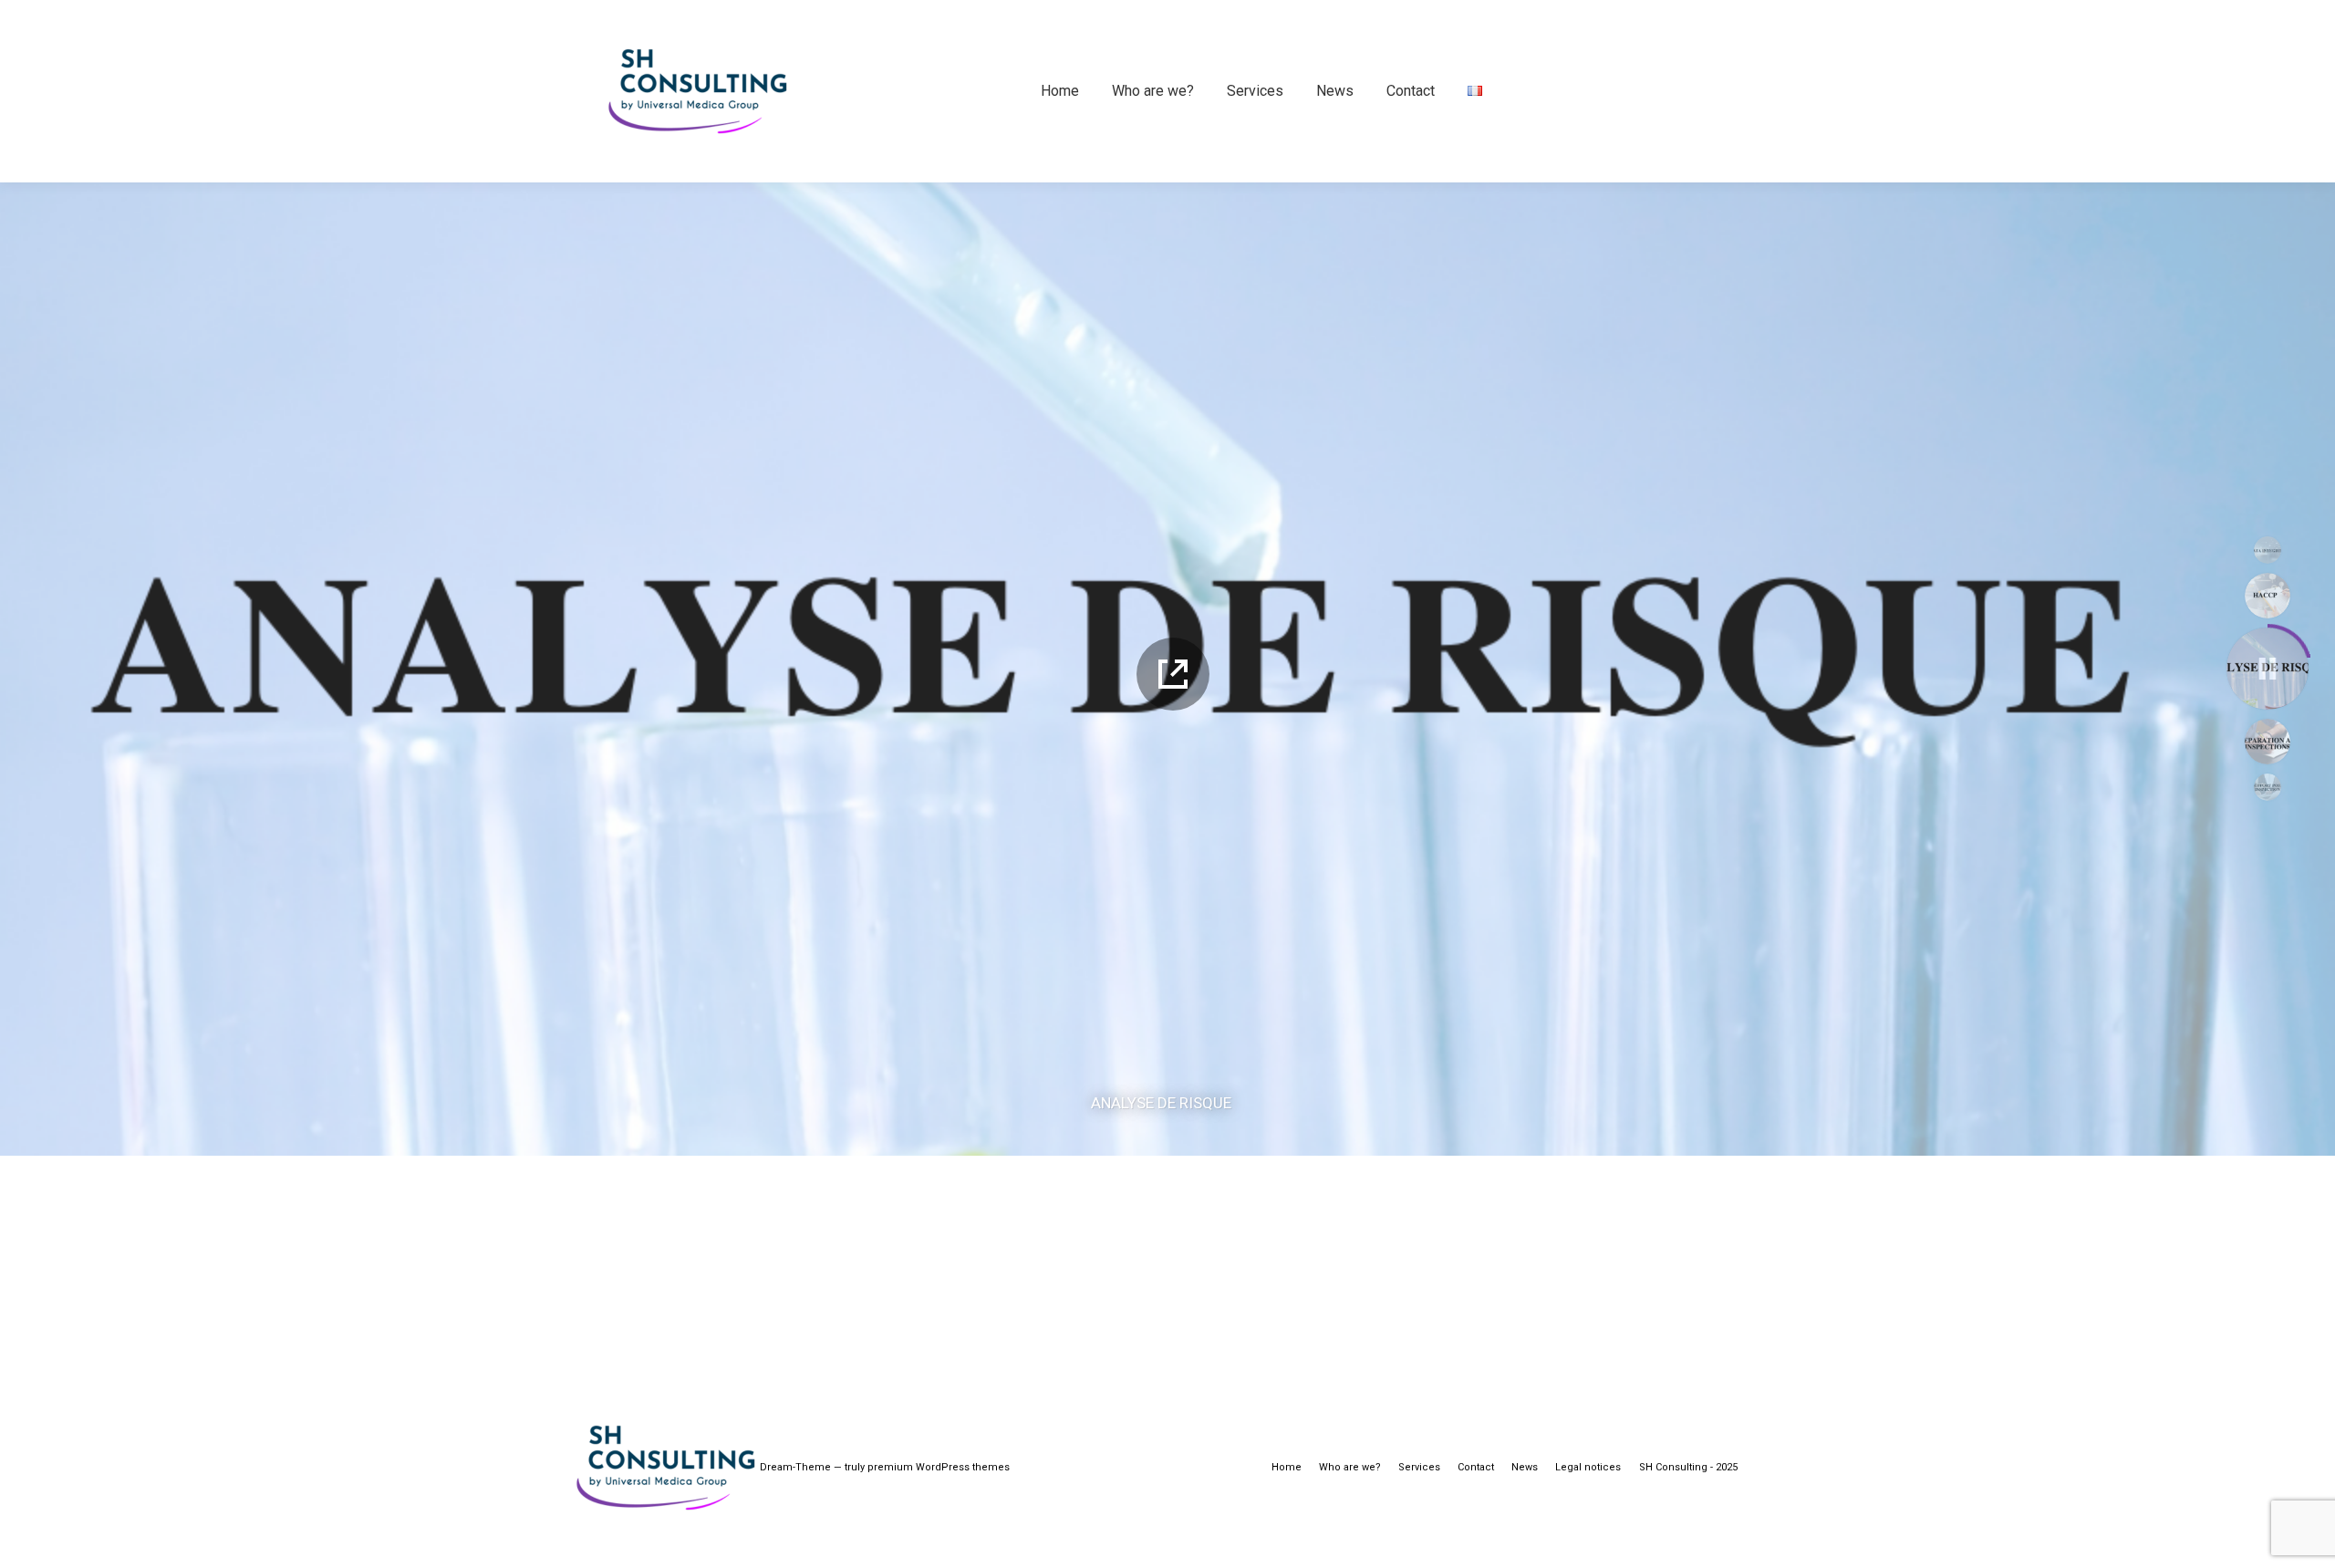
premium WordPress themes (939, 1467)
